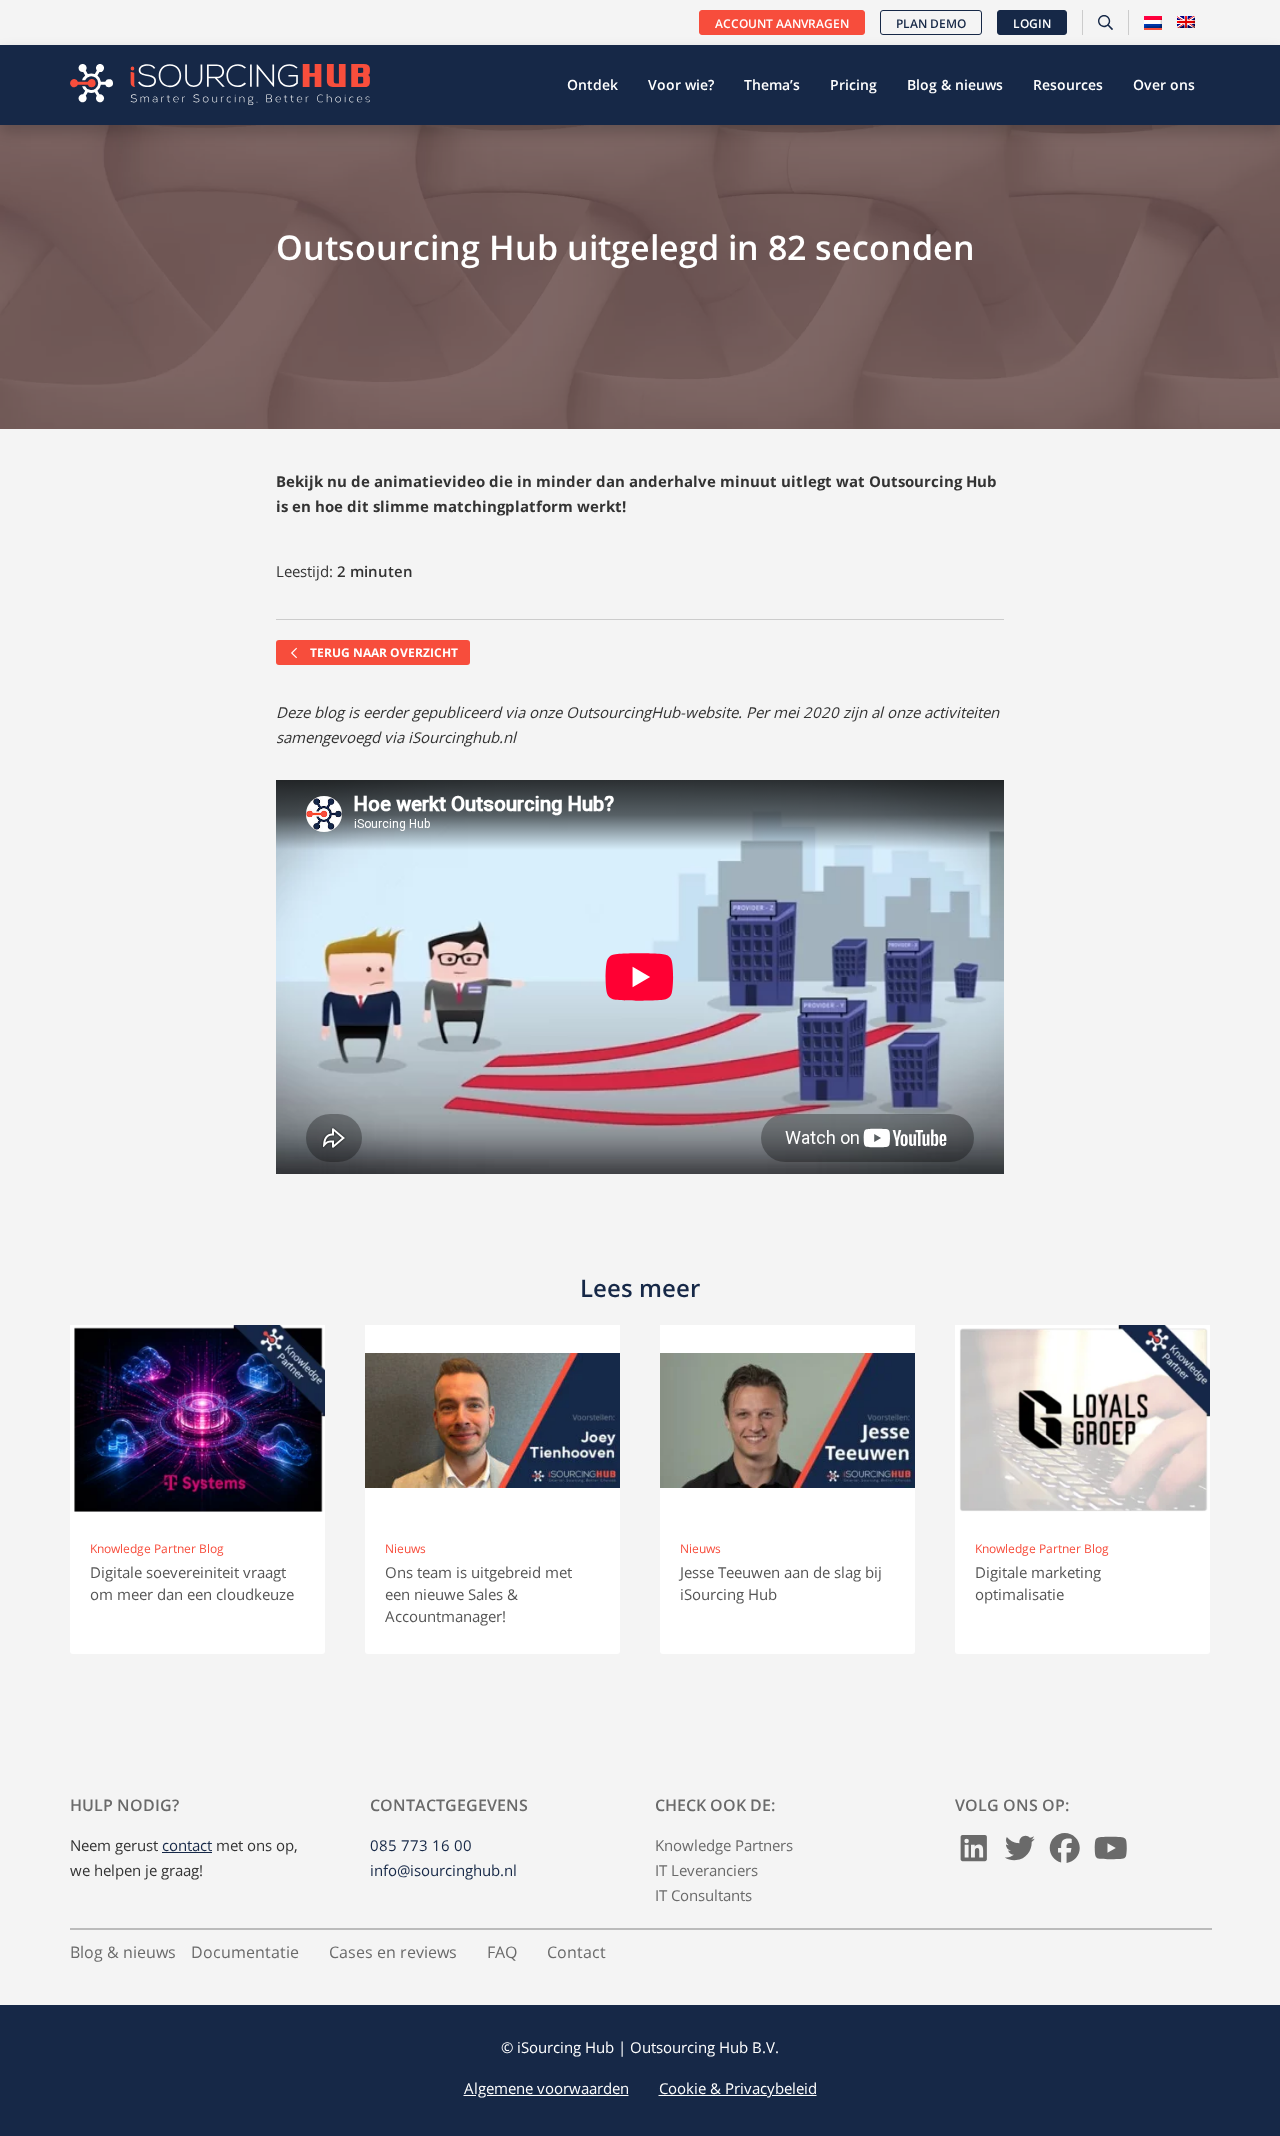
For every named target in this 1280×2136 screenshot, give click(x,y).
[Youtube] (1111, 1854)
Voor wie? (681, 84)
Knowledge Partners (724, 1845)
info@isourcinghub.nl (443, 1870)
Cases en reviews (393, 1952)
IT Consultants (703, 1895)
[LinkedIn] (974, 1854)
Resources (1068, 84)
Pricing (853, 84)
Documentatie (245, 1952)
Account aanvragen (782, 23)
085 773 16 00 (421, 1845)
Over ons (1164, 84)
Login (1032, 23)
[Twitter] (1020, 1854)
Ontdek (592, 84)
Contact (576, 1952)
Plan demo (931, 23)
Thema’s (772, 84)
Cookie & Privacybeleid (738, 2088)
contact (187, 1845)
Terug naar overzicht (382, 652)
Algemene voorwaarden (546, 2088)
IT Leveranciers (706, 1870)
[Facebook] (1065, 1854)
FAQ (502, 1952)
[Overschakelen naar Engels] (1186, 23)
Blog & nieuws (955, 84)
